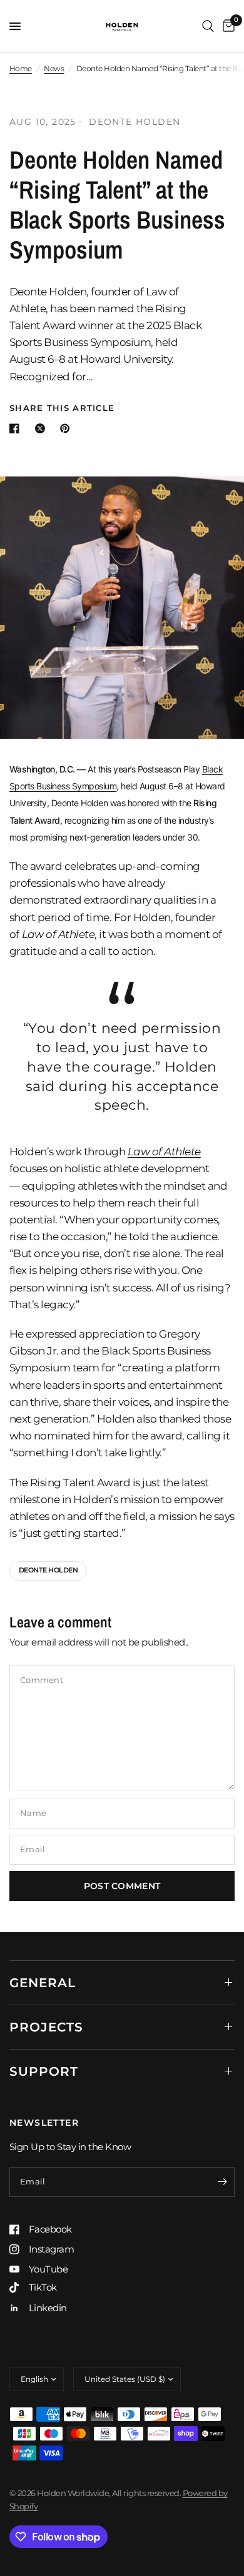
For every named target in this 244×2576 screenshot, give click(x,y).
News (54, 68)
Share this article (62, 408)
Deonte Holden (48, 1570)
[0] (226, 26)
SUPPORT (44, 2071)
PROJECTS (46, 2027)
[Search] (208, 26)
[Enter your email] (222, 2182)
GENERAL (43, 1983)
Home (21, 68)
